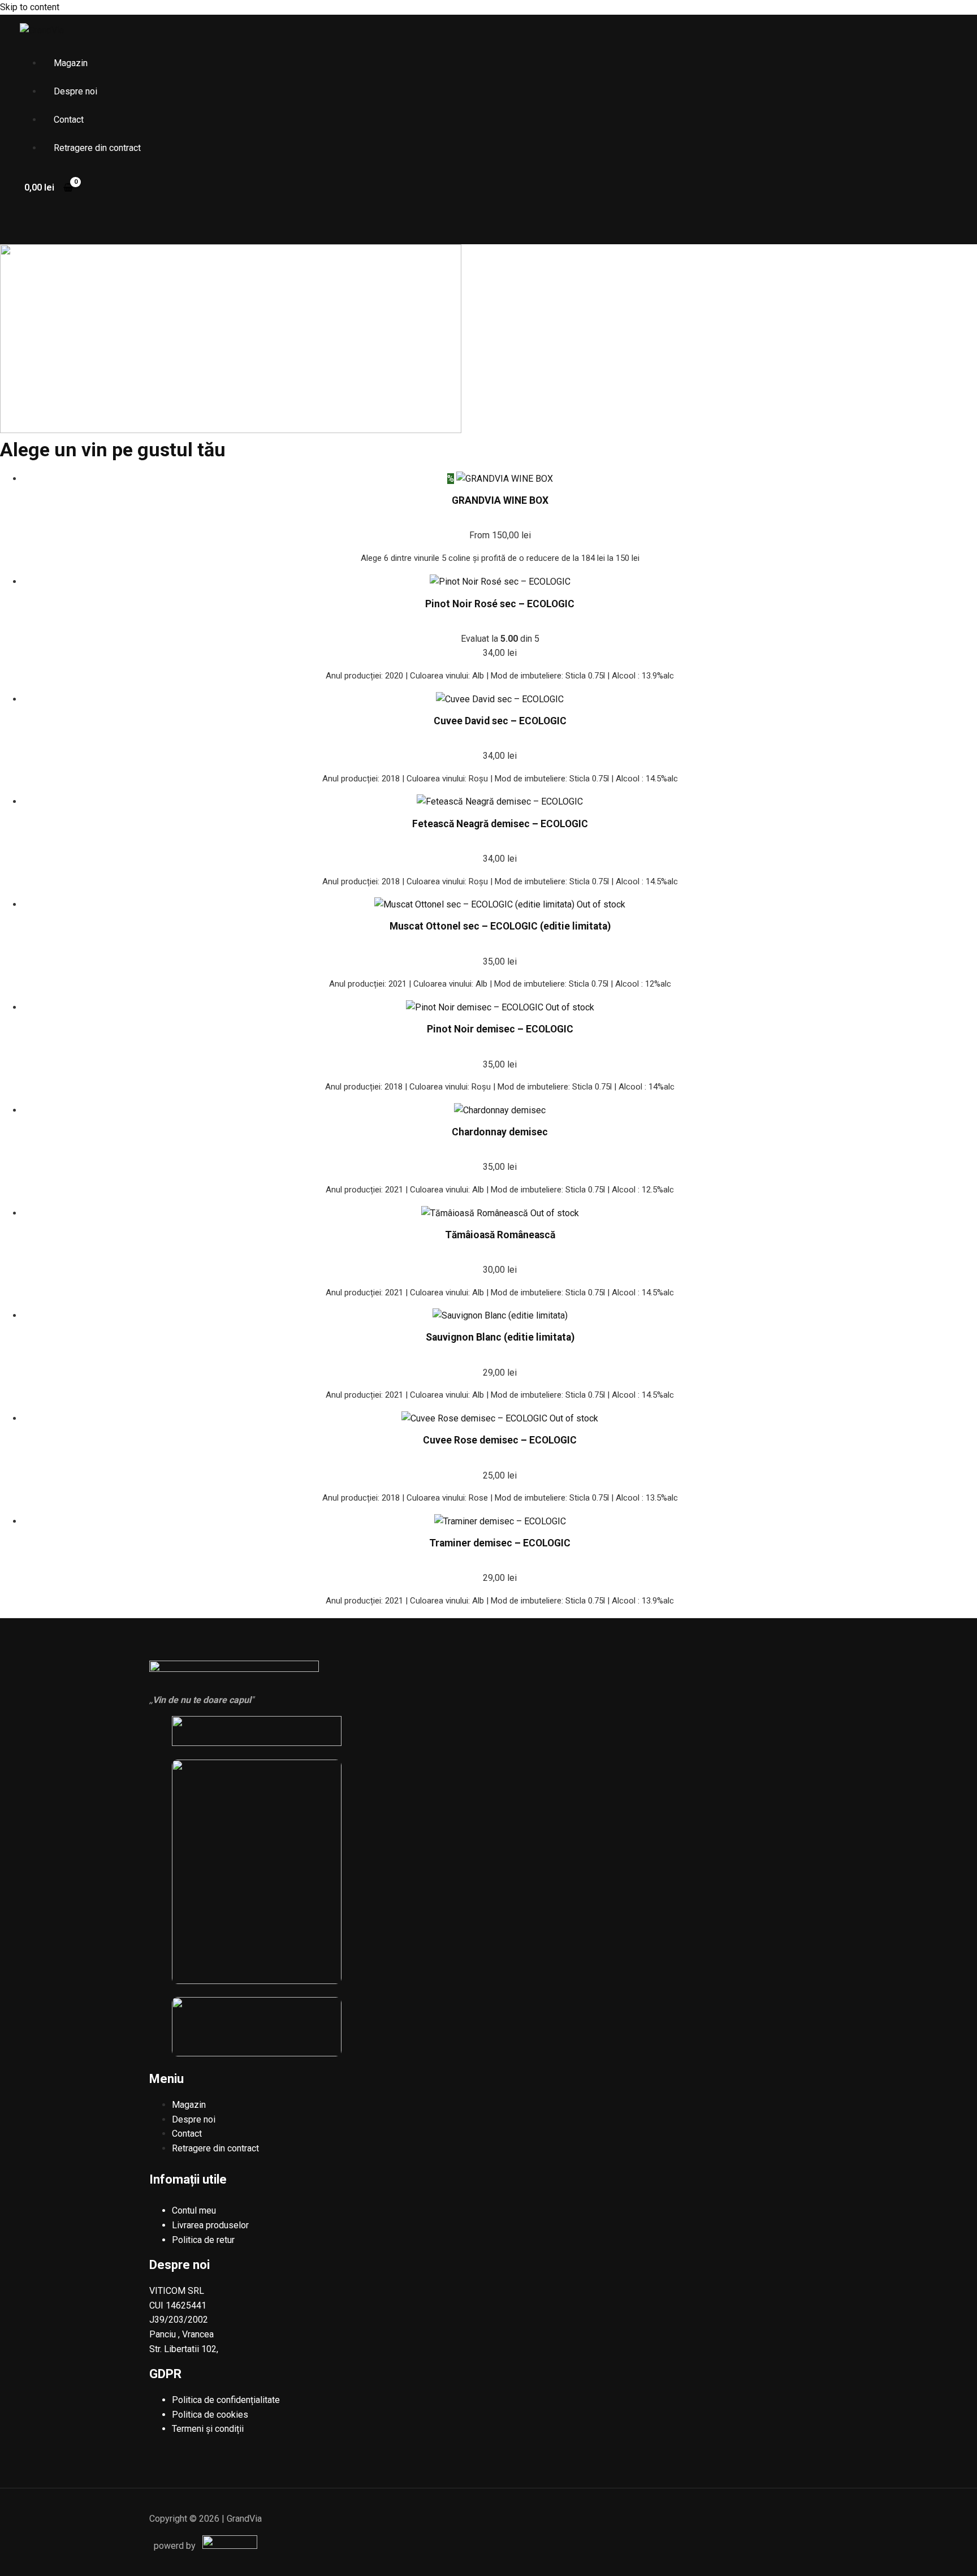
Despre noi (75, 91)
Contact (69, 120)
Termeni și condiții (208, 2429)
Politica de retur (203, 2240)
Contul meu (194, 2210)
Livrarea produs (203, 2225)
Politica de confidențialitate (226, 2400)
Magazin (71, 63)
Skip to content (30, 7)
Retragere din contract (97, 148)
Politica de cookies (210, 2415)
